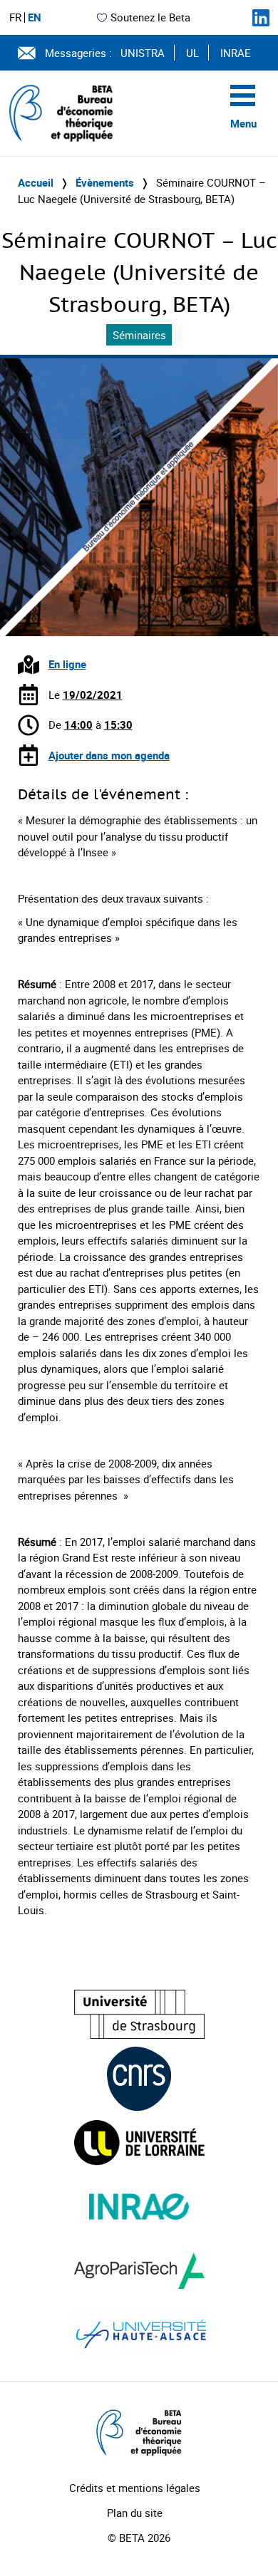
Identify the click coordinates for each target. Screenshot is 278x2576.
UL (192, 53)
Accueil (36, 182)
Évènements (105, 182)
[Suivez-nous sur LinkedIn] (261, 18)
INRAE (236, 53)
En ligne (67, 664)
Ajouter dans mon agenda (109, 755)
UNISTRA (143, 53)
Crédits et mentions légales (135, 2488)
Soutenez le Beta (150, 17)
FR (15, 17)
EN (35, 17)
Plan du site (135, 2513)
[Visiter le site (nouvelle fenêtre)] (139, 2014)
